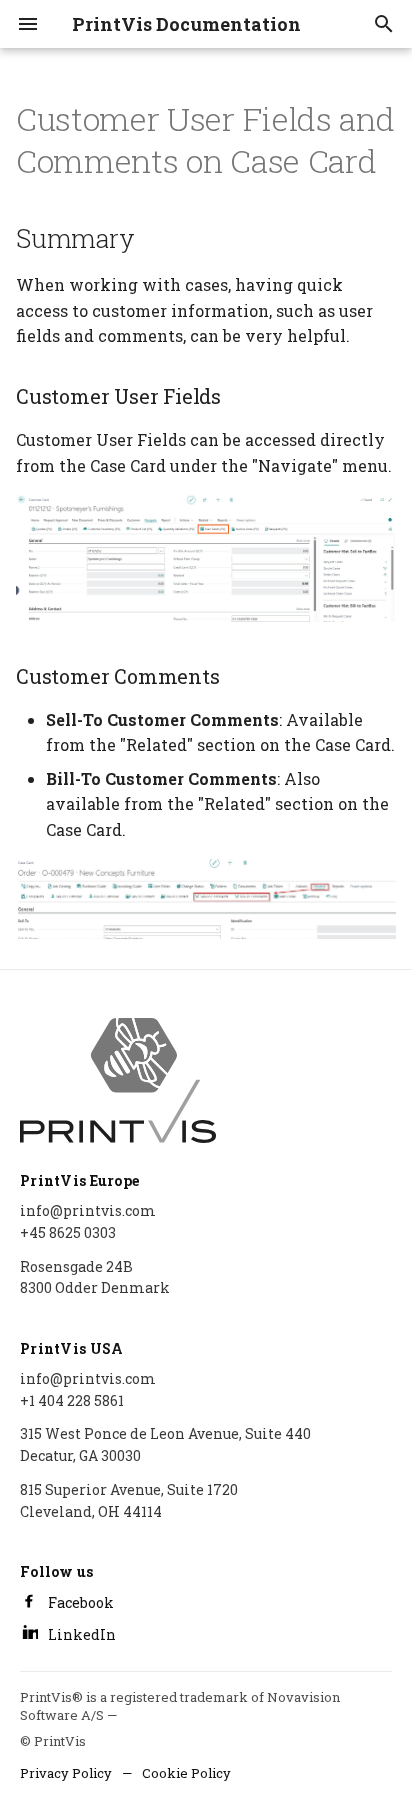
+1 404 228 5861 (72, 1400)
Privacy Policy (66, 1773)
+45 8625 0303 (68, 1232)
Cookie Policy (186, 1773)
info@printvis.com (88, 1210)
